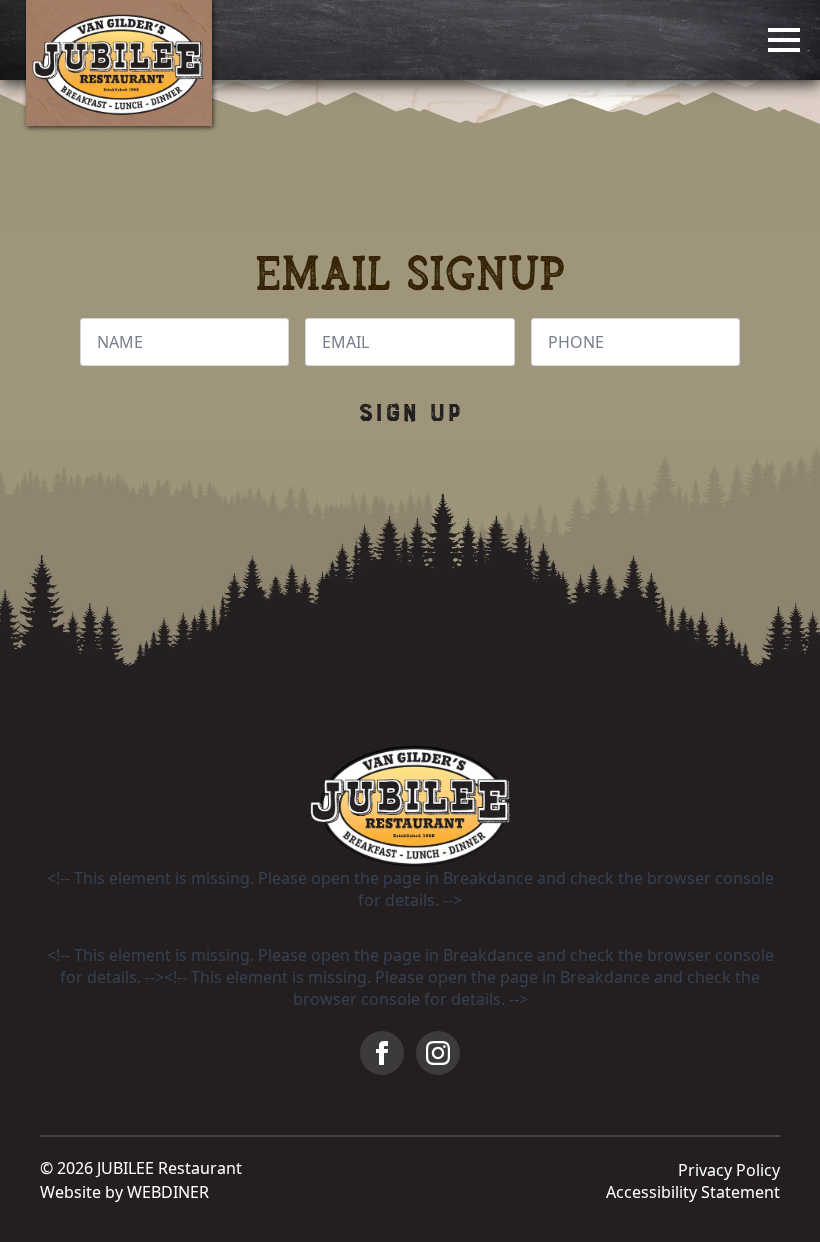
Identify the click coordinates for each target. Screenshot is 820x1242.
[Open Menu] (784, 40)
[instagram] (438, 1053)
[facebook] (382, 1053)
